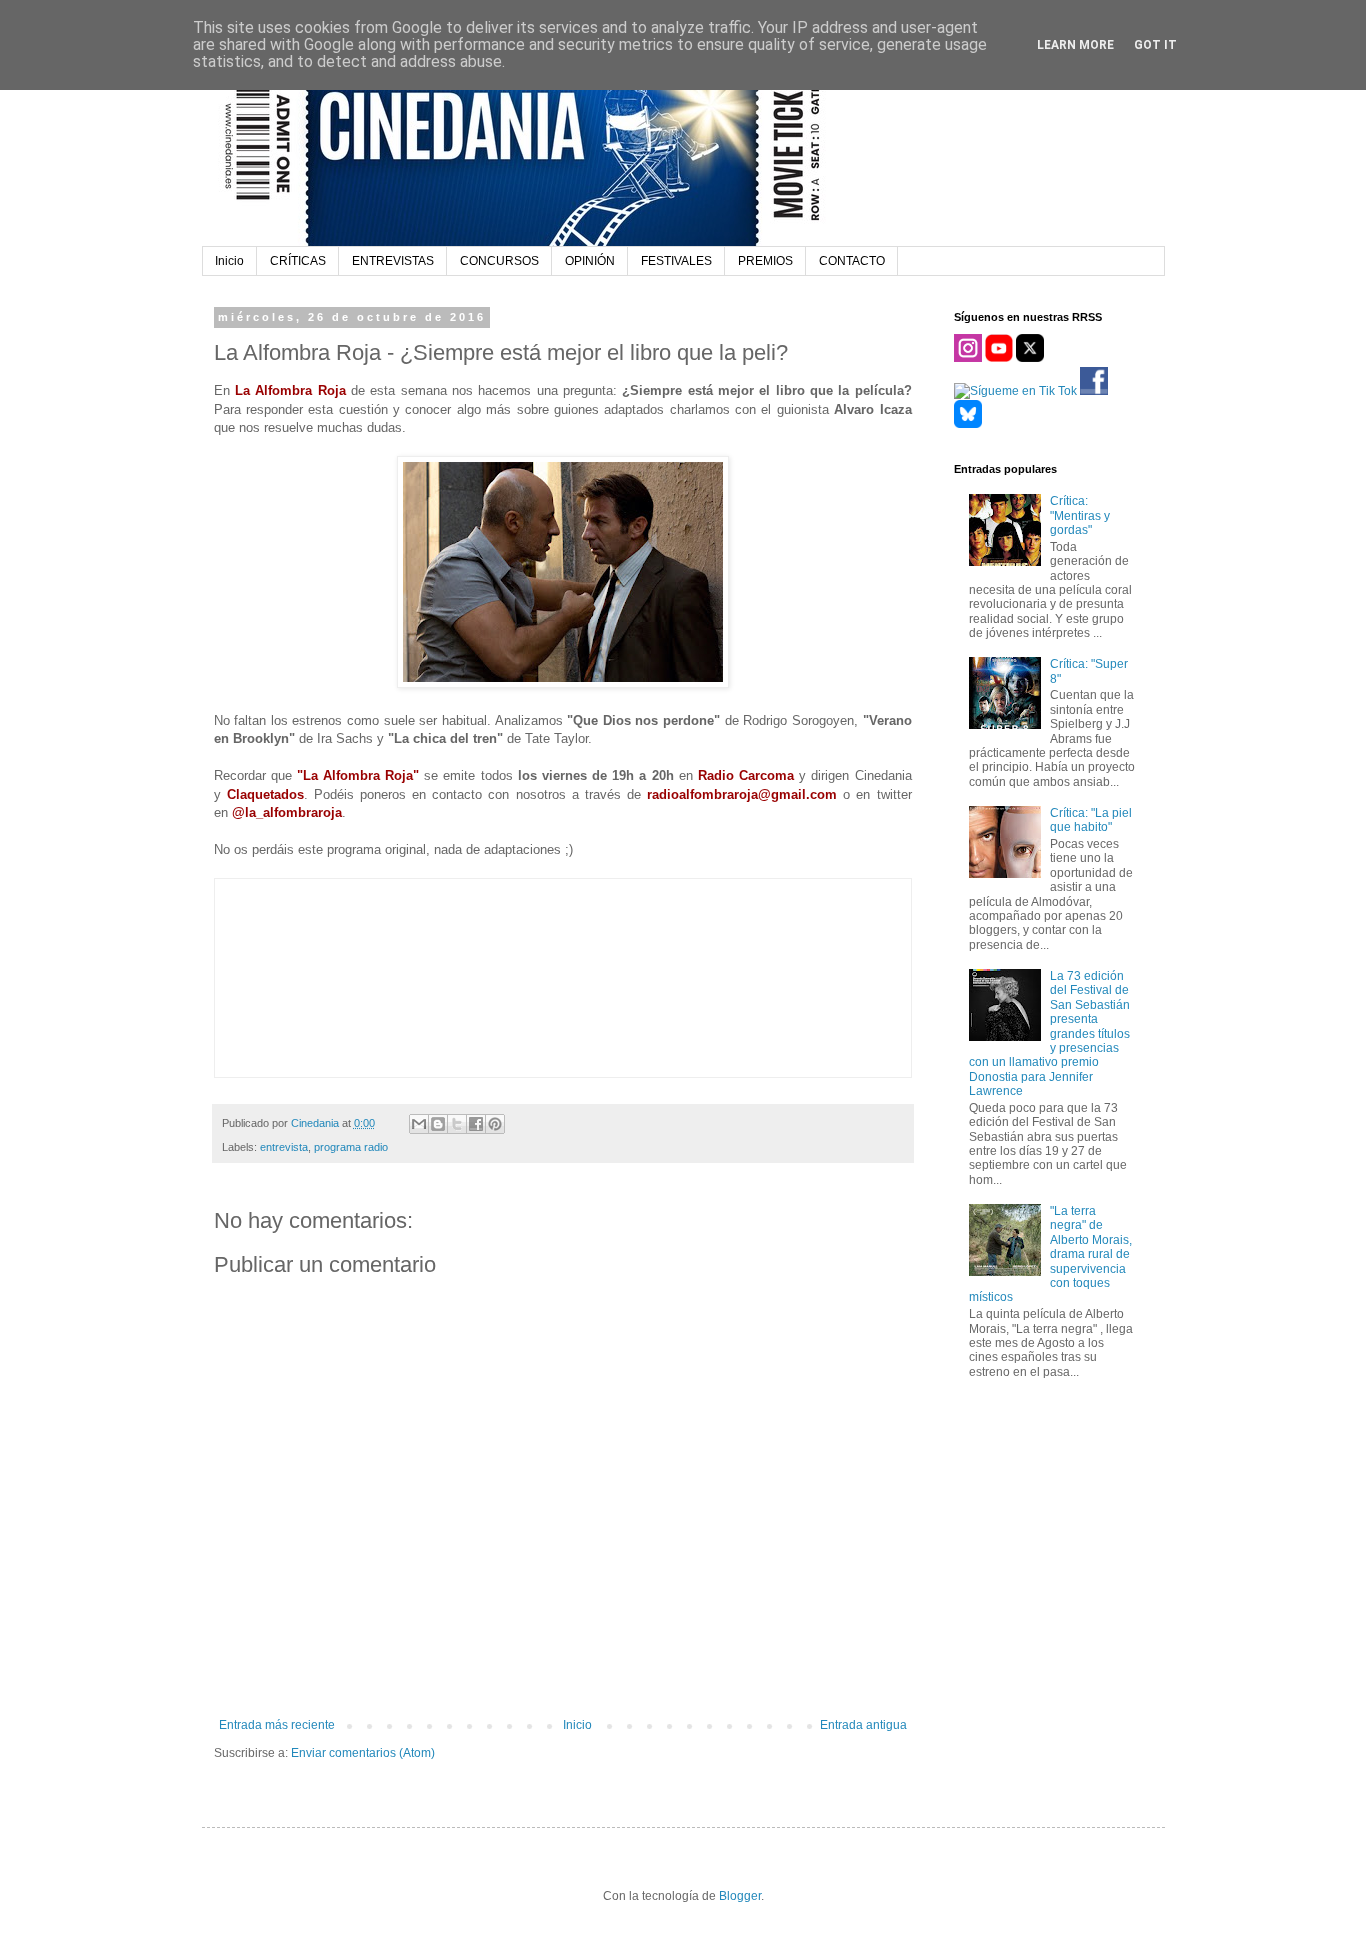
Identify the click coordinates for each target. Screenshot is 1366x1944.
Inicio (229, 261)
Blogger (740, 1896)
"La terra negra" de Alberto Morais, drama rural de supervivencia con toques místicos (1051, 1254)
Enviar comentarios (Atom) (363, 1753)
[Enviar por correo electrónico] (419, 1124)
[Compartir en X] (457, 1124)
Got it (1155, 45)
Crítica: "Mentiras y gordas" (1080, 515)
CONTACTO (852, 261)
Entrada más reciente (277, 1725)
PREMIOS (765, 261)
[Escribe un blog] (438, 1124)
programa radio (351, 1147)
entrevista (284, 1147)
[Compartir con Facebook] (476, 1124)
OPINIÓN (590, 261)
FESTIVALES (676, 261)
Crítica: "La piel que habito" (1091, 820)
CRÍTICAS (298, 261)
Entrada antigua (863, 1725)
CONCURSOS (499, 261)
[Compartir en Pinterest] (495, 1124)
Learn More (1075, 45)
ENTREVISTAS (393, 261)
